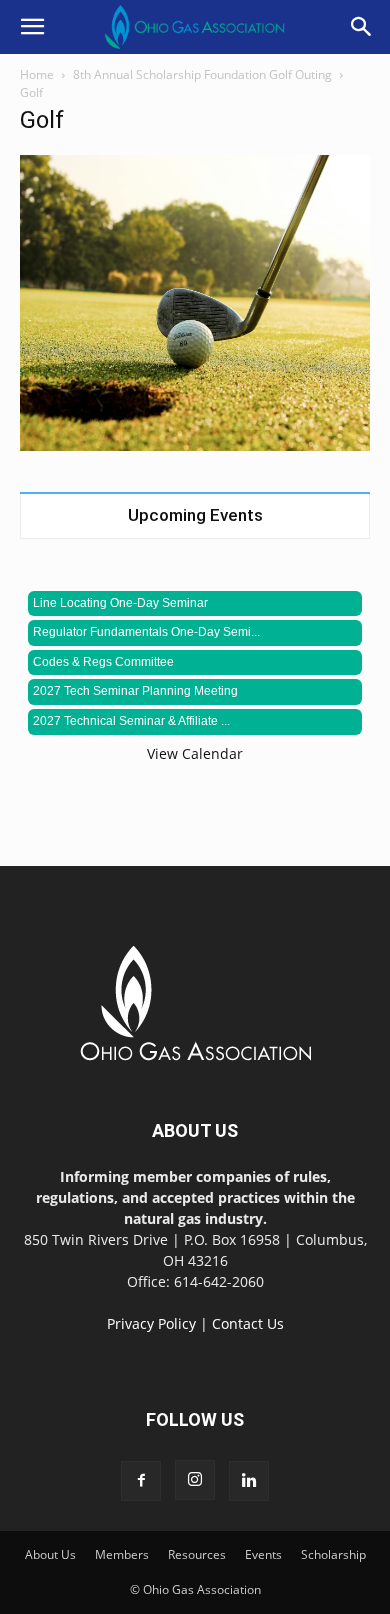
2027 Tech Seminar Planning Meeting (135, 691)
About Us (50, 1554)
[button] (32, 27)
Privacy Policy (151, 1323)
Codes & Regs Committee (103, 662)
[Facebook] (141, 1481)
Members (122, 1554)
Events (263, 1554)
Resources (197, 1554)
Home (37, 74)
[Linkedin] (249, 1481)
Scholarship (333, 1554)
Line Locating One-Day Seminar (120, 603)
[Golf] (195, 445)
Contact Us (248, 1323)
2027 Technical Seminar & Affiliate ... (131, 721)
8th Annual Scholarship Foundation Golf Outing (202, 74)
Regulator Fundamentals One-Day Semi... (146, 632)
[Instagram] (195, 1480)
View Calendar (195, 753)
